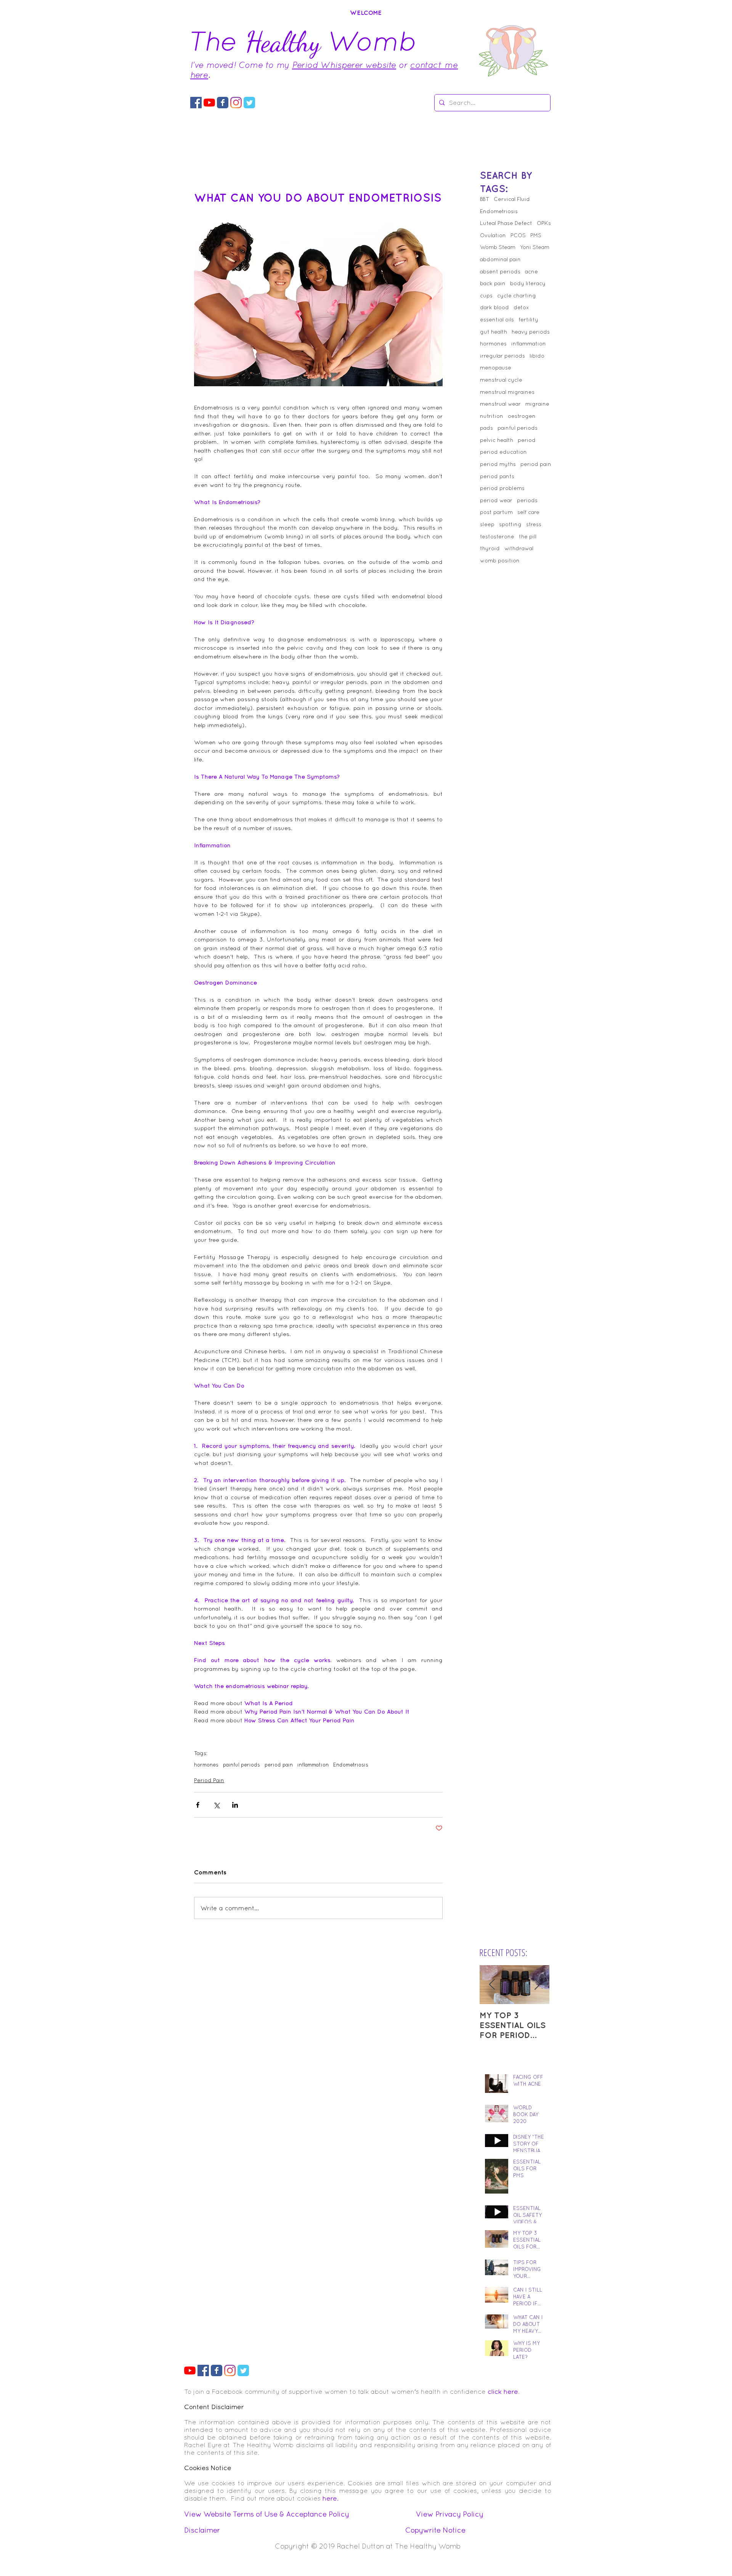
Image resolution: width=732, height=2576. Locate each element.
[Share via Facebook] (198, 1805)
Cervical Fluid (512, 199)
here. (331, 2498)
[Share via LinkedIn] (235, 1805)
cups (486, 296)
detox (521, 307)
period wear (496, 500)
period (527, 440)
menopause (496, 368)
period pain (279, 1765)
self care (528, 512)
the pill (528, 536)
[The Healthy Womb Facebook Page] (223, 103)
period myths (498, 464)
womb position (500, 560)
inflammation (313, 1765)
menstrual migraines (507, 392)
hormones (206, 1765)
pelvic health (497, 440)
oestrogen (522, 416)
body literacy (528, 283)
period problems (502, 488)
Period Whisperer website (344, 65)
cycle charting (517, 296)
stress (534, 524)
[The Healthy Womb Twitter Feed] (249, 103)
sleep (487, 524)
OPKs (544, 223)
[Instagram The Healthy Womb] (236, 103)
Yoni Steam (535, 247)
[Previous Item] (492, 1985)
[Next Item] (537, 1985)
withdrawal (519, 548)
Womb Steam (498, 247)
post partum (496, 512)
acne (531, 271)
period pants (497, 476)
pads (486, 428)
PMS (536, 235)
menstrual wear (500, 404)
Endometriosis (351, 1765)
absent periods (500, 271)
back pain (493, 283)
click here (503, 2391)
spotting (510, 524)
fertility (528, 320)
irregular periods (502, 356)
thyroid (490, 548)
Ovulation (493, 235)
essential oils (497, 320)
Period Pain (209, 1780)
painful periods (242, 1765)
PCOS (518, 235)
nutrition (492, 416)
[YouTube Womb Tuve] (209, 103)
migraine (537, 404)
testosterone (497, 536)
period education (503, 452)
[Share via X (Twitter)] (216, 1805)
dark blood (494, 307)
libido (537, 356)
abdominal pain (500, 259)
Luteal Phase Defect (506, 223)
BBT (485, 199)
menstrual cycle (501, 380)
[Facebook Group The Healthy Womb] (196, 103)
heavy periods (531, 332)
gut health (494, 332)
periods (527, 500)
